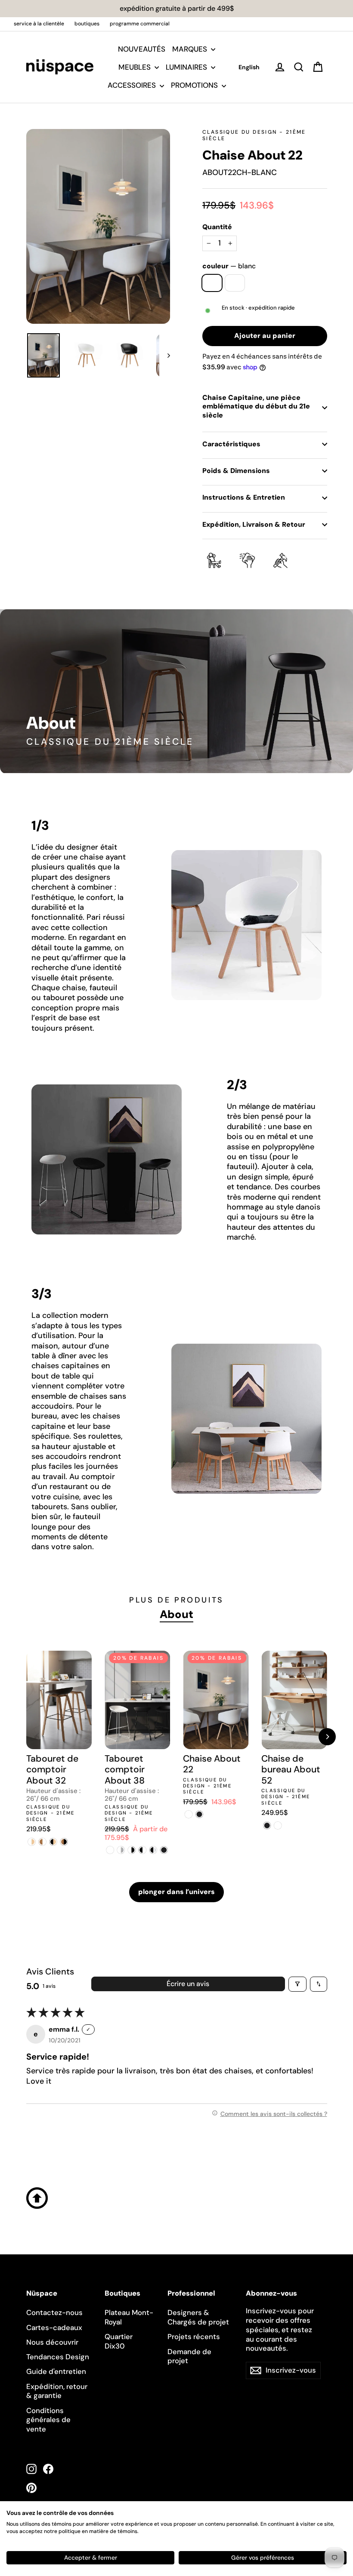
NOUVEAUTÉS (142, 49)
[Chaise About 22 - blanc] (188, 1814)
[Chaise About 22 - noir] (199, 1814)
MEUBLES (135, 67)
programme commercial (140, 24)
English (249, 67)
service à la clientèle (39, 24)
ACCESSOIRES (133, 85)
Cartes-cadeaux (54, 2327)
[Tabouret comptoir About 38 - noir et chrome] (153, 1850)
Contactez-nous (54, 2312)
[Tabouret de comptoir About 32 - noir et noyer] (64, 1842)
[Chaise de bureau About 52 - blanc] (277, 1825)
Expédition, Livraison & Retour (254, 524)
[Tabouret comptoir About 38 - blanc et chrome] (121, 1850)
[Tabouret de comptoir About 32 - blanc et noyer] (42, 1842)
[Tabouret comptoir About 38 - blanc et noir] (132, 1850)
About (176, 1614)
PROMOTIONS (195, 85)
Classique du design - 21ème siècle (254, 135)
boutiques (87, 24)
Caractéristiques (231, 444)
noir (235, 283)
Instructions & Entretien (244, 497)
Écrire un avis (188, 1984)
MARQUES (190, 49)
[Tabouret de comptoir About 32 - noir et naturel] (53, 1842)
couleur (229, 266)
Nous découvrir (52, 2342)
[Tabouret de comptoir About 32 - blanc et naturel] (32, 1842)
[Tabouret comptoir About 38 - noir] (164, 1850)
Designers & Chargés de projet (198, 2317)
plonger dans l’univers (176, 1892)
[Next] (327, 1737)
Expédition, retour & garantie (57, 2391)
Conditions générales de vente (48, 2420)
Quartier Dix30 (119, 2341)
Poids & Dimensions (236, 471)
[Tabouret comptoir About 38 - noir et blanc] (142, 1850)
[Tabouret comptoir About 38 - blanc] (110, 1850)
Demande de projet (189, 2356)
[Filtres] (297, 1984)
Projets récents (194, 2337)
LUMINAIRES (187, 67)
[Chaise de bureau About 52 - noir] (267, 1825)
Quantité (217, 227)
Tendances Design (58, 2357)
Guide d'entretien (56, 2371)
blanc (212, 283)
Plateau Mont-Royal (129, 2317)
